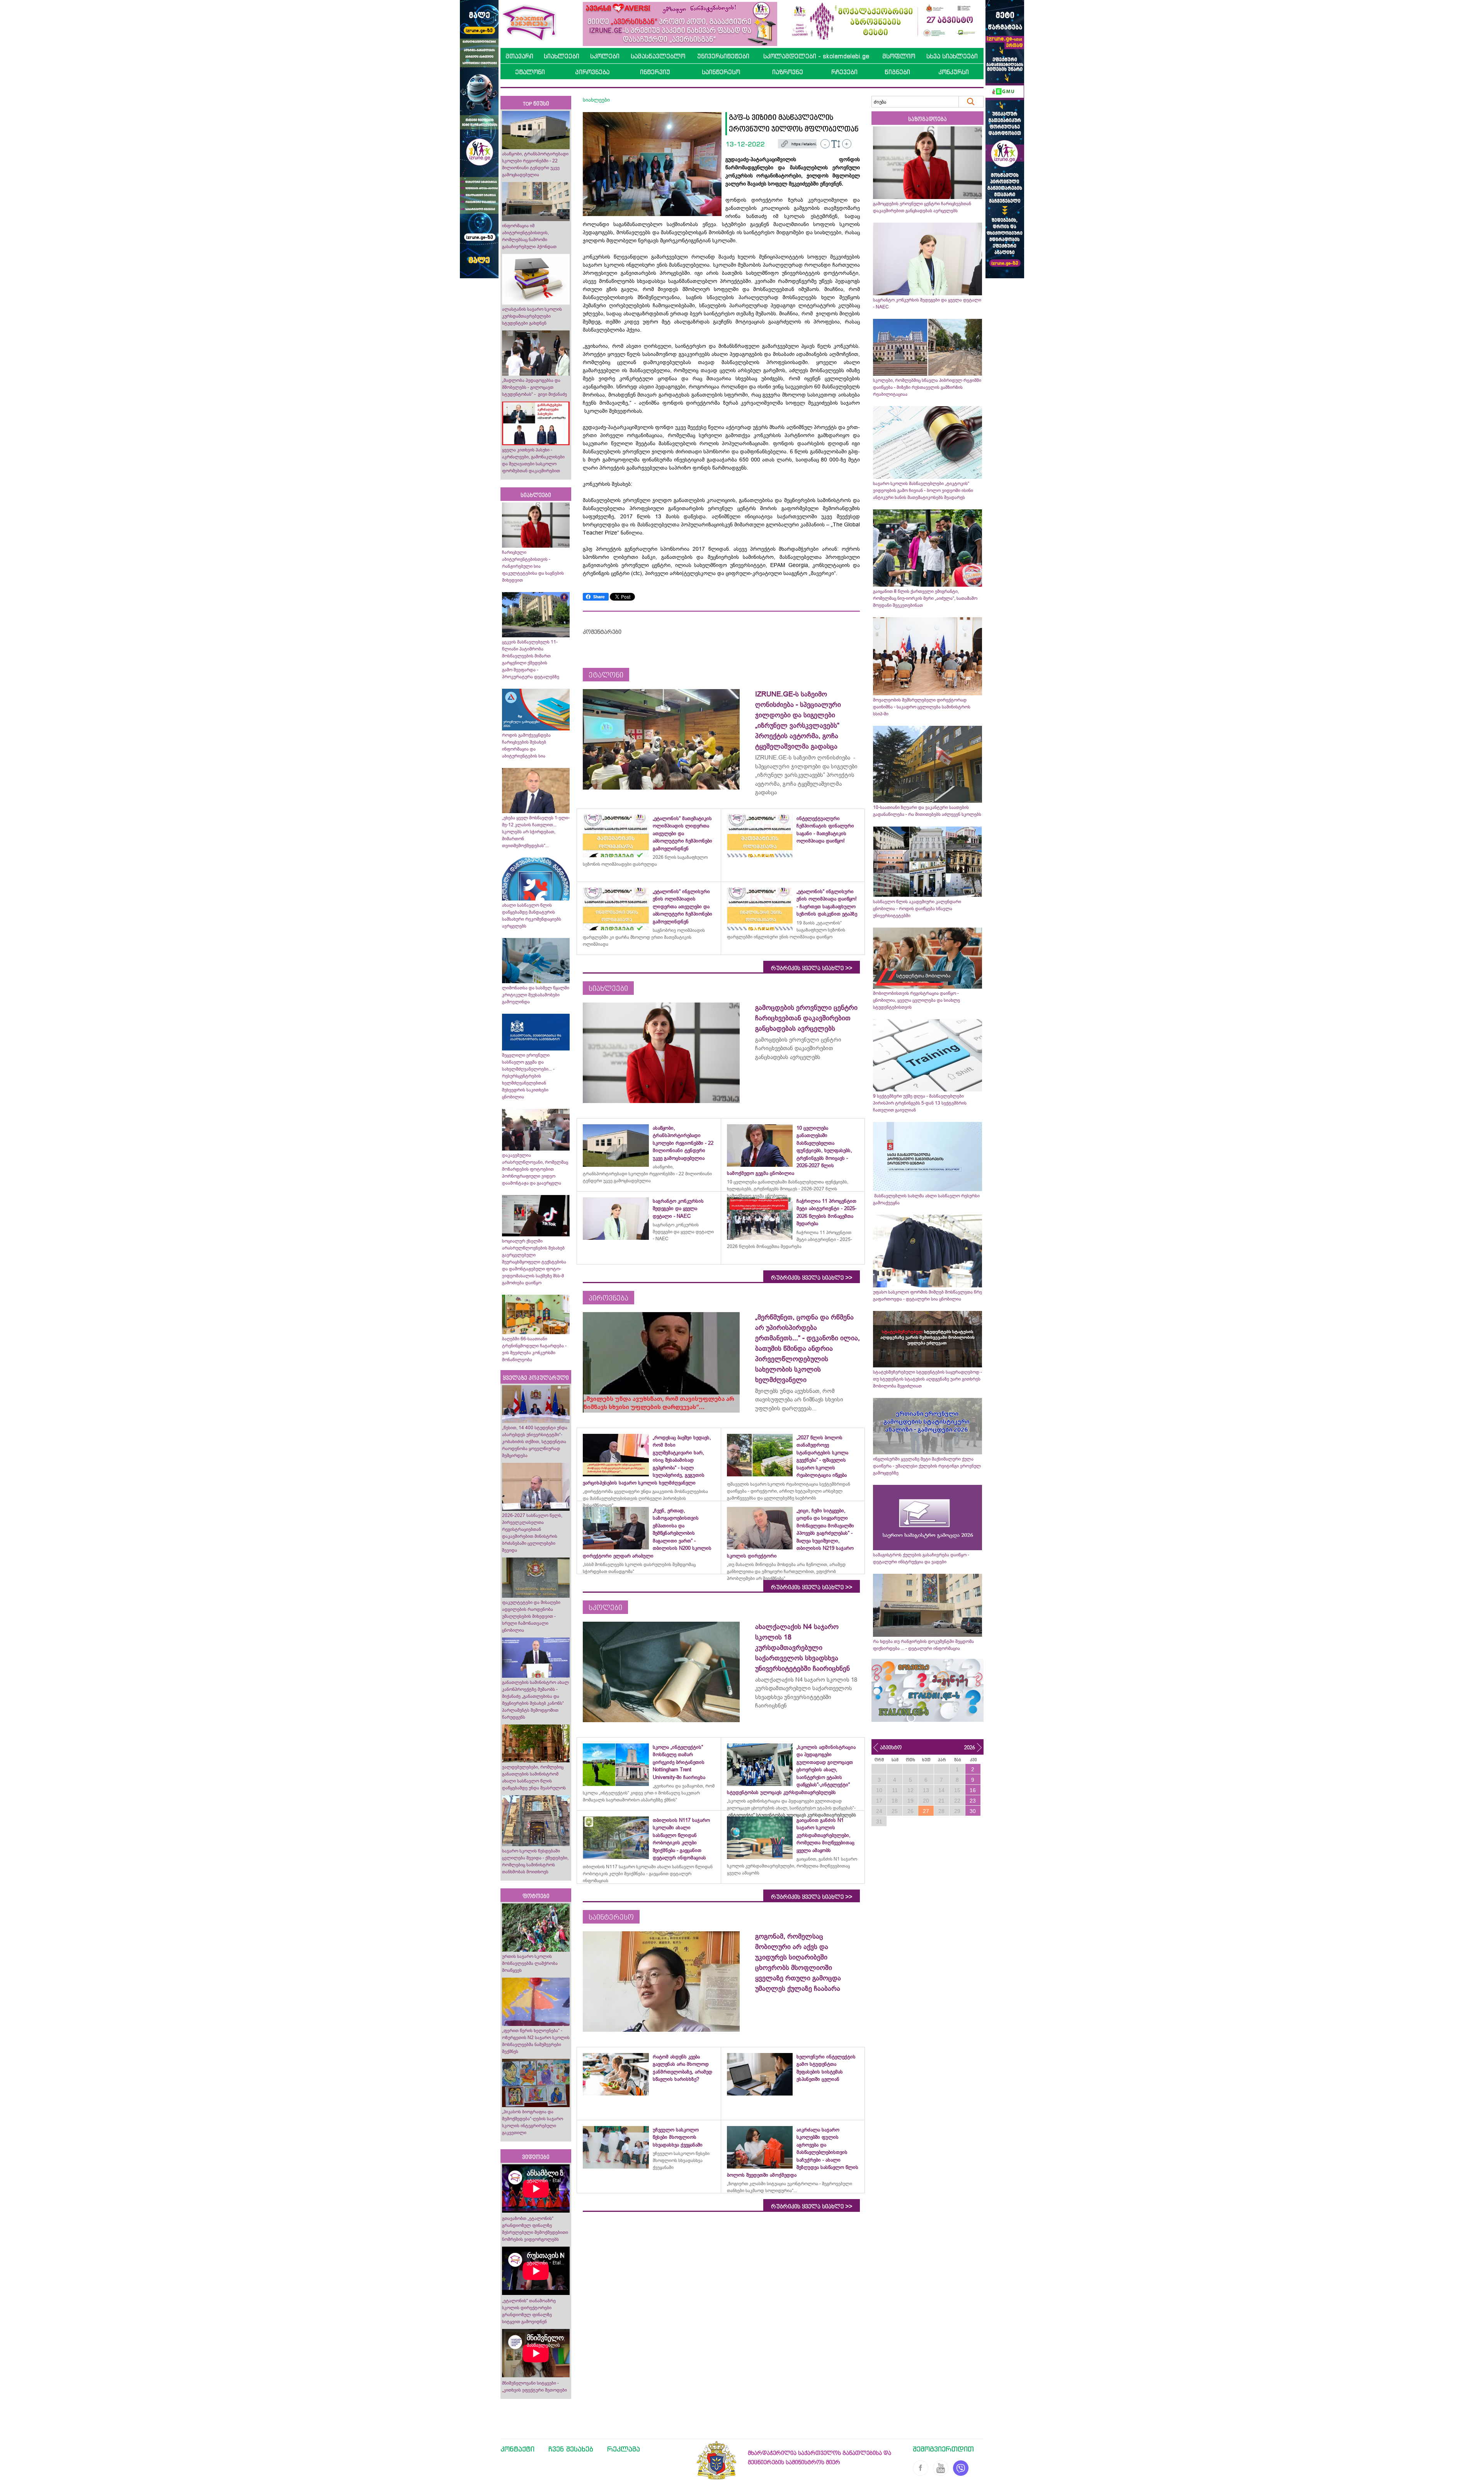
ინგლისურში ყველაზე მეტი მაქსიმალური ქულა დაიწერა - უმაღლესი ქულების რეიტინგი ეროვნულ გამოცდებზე (927, 1466)
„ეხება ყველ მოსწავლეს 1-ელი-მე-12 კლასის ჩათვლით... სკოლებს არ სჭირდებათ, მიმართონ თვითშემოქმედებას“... (536, 832)
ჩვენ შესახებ (571, 2449)
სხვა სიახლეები (952, 56)
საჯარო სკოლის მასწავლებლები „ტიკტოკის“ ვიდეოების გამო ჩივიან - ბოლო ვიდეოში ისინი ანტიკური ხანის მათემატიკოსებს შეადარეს (923, 490)
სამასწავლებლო (658, 56)
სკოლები (605, 56)
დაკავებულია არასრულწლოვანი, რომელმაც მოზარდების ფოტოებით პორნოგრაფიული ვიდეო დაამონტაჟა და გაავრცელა (535, 1169)
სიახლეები (562, 56)
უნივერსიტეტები (723, 56)
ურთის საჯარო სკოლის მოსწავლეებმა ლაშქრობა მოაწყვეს (530, 1963)
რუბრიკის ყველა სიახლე (812, 968)
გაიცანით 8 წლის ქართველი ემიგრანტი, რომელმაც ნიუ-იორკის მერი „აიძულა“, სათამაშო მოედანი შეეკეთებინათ (925, 598)
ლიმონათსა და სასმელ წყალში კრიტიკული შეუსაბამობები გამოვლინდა (536, 995)
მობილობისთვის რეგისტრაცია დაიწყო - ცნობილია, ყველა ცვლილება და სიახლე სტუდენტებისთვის (916, 1000)
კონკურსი (954, 72)
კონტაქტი (517, 2449)
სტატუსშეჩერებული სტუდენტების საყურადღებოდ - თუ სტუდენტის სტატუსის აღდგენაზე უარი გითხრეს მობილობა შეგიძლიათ (927, 1379)
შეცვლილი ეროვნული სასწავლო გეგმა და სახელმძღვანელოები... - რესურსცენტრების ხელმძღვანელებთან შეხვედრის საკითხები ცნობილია (528, 1076)
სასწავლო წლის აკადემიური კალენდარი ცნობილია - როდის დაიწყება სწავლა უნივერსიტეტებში (917, 909)
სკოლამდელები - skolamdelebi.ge (816, 56)
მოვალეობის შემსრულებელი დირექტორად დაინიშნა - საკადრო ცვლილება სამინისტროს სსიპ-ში (922, 707)
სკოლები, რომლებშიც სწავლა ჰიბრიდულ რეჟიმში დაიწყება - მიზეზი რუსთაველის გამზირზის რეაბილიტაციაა (927, 387)
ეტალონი (530, 72)
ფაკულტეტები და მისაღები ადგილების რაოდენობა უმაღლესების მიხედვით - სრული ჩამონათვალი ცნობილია (531, 1616)
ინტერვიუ (655, 72)
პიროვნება (592, 72)
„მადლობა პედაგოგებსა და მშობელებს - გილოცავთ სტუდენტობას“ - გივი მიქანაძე (534, 387)
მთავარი (519, 56)
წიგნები (897, 72)
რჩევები (844, 72)
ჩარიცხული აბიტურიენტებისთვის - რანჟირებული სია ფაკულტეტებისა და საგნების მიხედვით (533, 566)
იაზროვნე (788, 72)
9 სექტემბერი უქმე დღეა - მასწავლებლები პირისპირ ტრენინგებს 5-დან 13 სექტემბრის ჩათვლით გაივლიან (920, 1103)
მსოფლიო (899, 56)
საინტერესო (721, 72)
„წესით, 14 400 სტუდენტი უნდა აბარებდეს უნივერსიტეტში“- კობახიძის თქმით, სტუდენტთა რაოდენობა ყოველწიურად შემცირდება (535, 1442)
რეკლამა (624, 2449)
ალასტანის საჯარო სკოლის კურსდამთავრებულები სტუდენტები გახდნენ (532, 316)
